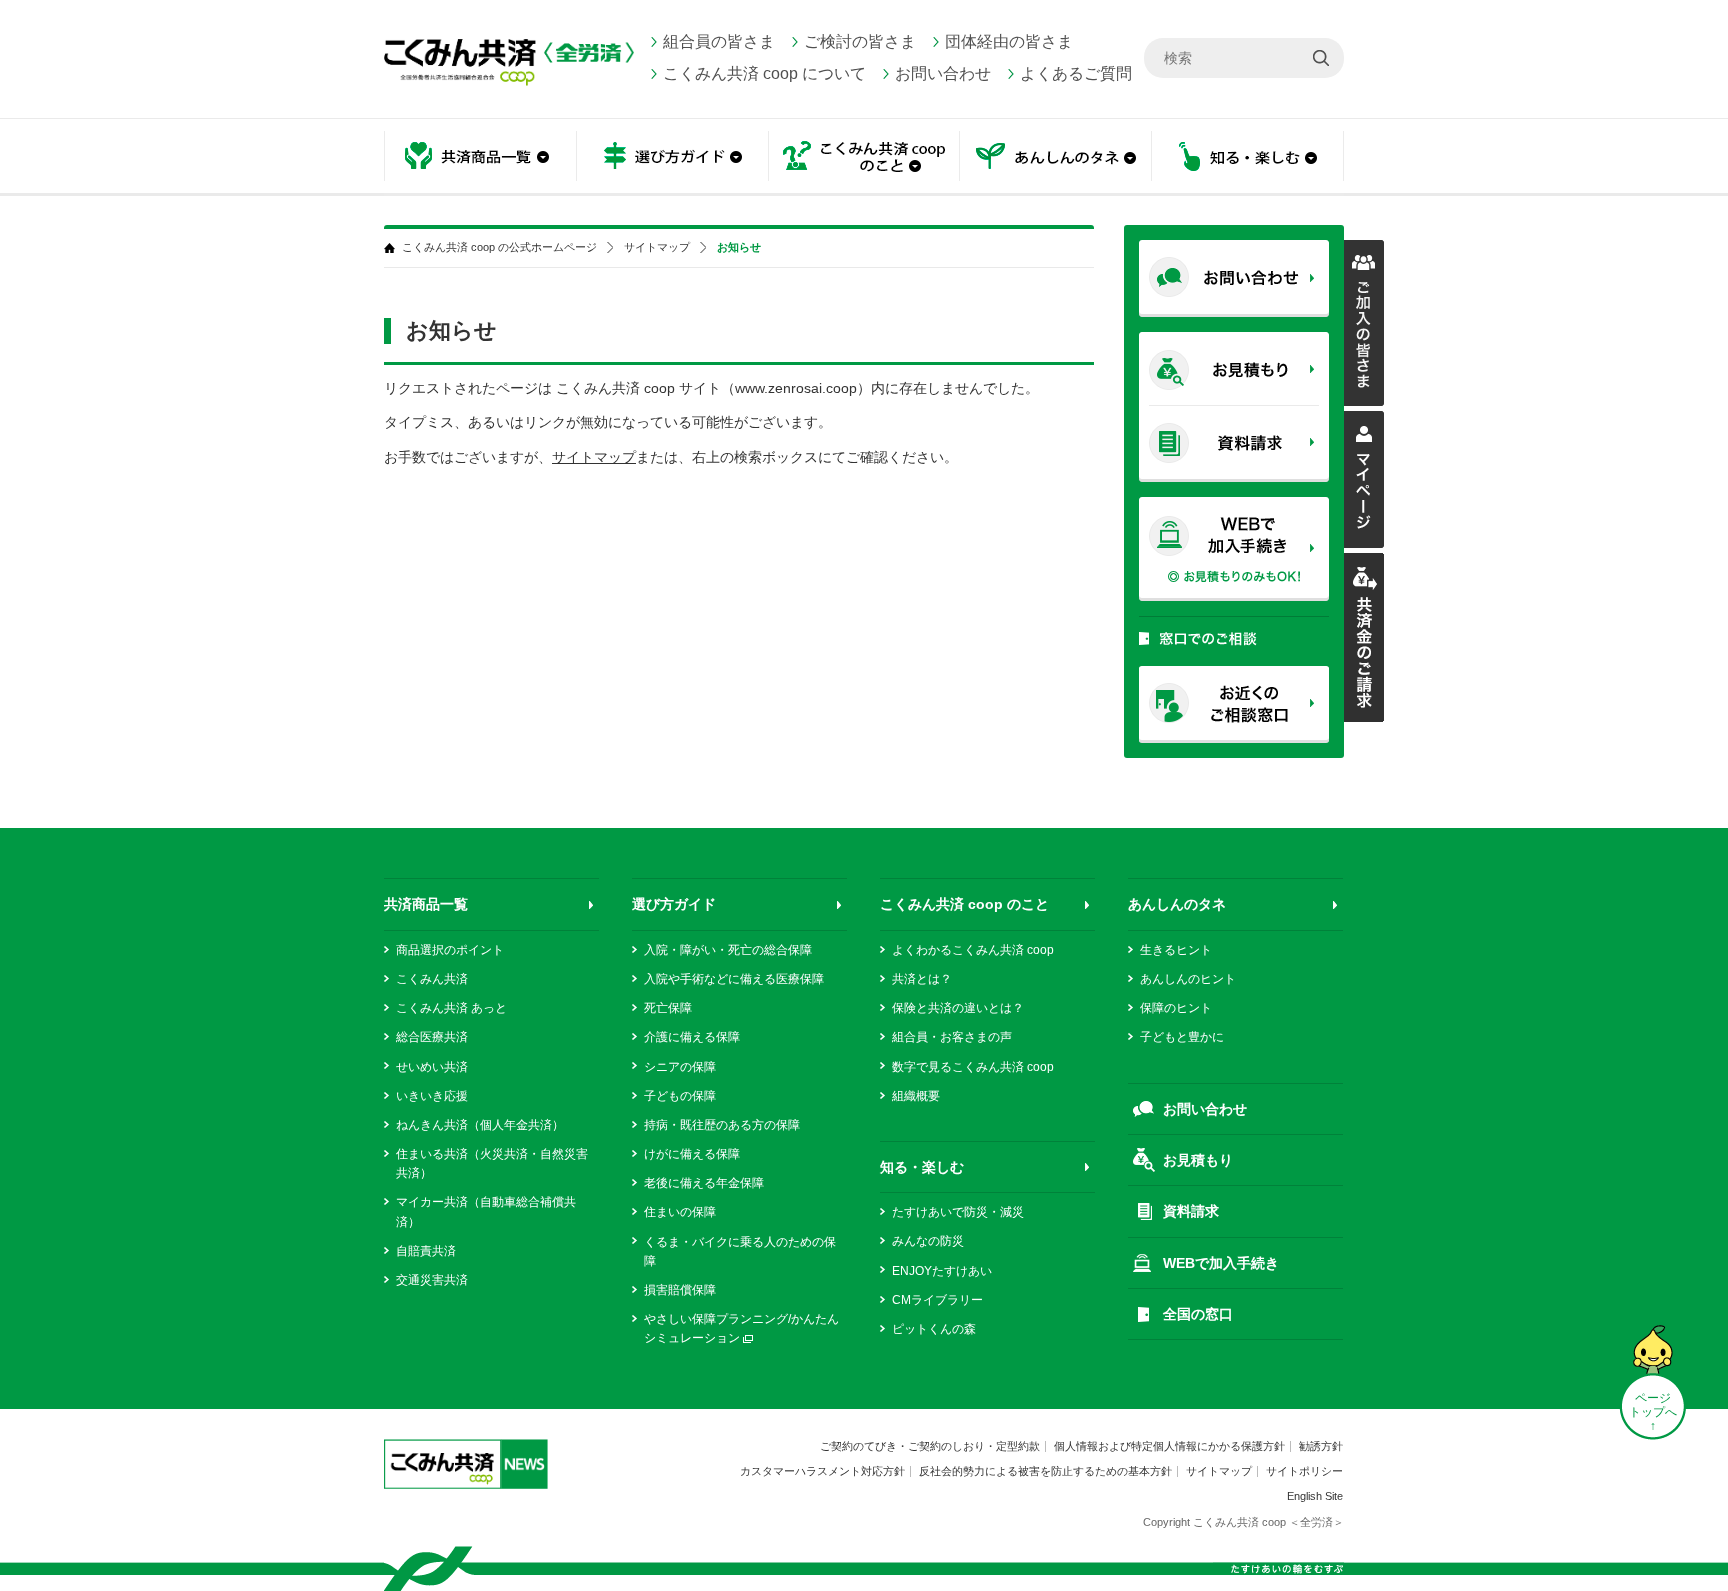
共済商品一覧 (426, 904)
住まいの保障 (680, 1212)
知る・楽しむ (922, 1167)
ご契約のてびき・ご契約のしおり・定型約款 (930, 1446)
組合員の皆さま (719, 41)
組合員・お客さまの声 (952, 1037)
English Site (1315, 1496)
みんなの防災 (928, 1241)
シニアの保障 (680, 1067)
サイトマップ (657, 247)
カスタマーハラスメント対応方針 (822, 1471)
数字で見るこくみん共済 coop (973, 1067)
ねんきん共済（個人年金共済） (480, 1125)
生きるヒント (1176, 950)
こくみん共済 (432, 979)
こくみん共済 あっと (451, 1008)
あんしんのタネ (1056, 157)
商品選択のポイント (450, 950)
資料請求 (1191, 1211)
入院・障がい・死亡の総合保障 (728, 950)
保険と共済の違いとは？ (958, 1008)
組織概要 (916, 1096)
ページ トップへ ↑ (1653, 1412)
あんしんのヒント (1188, 979)
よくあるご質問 (1076, 73)
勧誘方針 (1321, 1446)
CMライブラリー (937, 1300)
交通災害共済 (432, 1280)
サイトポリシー (1304, 1471)
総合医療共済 (432, 1037)
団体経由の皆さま (1009, 41)
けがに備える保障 (692, 1154)
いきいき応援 (432, 1096)
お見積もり (1198, 1160)
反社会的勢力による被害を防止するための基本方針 (1045, 1471)
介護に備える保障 (692, 1037)
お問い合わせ (943, 73)
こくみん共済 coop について (764, 73)
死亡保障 (668, 1008)
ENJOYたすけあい (942, 1271)
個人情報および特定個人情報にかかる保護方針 (1169, 1446)
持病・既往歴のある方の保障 (722, 1125)
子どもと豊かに (1182, 1037)
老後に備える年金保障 (704, 1183)
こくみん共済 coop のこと (964, 904)
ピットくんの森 (934, 1329)
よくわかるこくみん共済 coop (973, 950)
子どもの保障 (680, 1096)
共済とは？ (922, 979)
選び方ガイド (674, 904)
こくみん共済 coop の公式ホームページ (499, 247)
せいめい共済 (432, 1067)
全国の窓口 (1198, 1314)
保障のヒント (1176, 1008)
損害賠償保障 (680, 1290)
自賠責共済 (426, 1251)
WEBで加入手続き (1221, 1263)
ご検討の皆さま (860, 41)
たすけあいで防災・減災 (958, 1212)
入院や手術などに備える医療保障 (734, 979)
